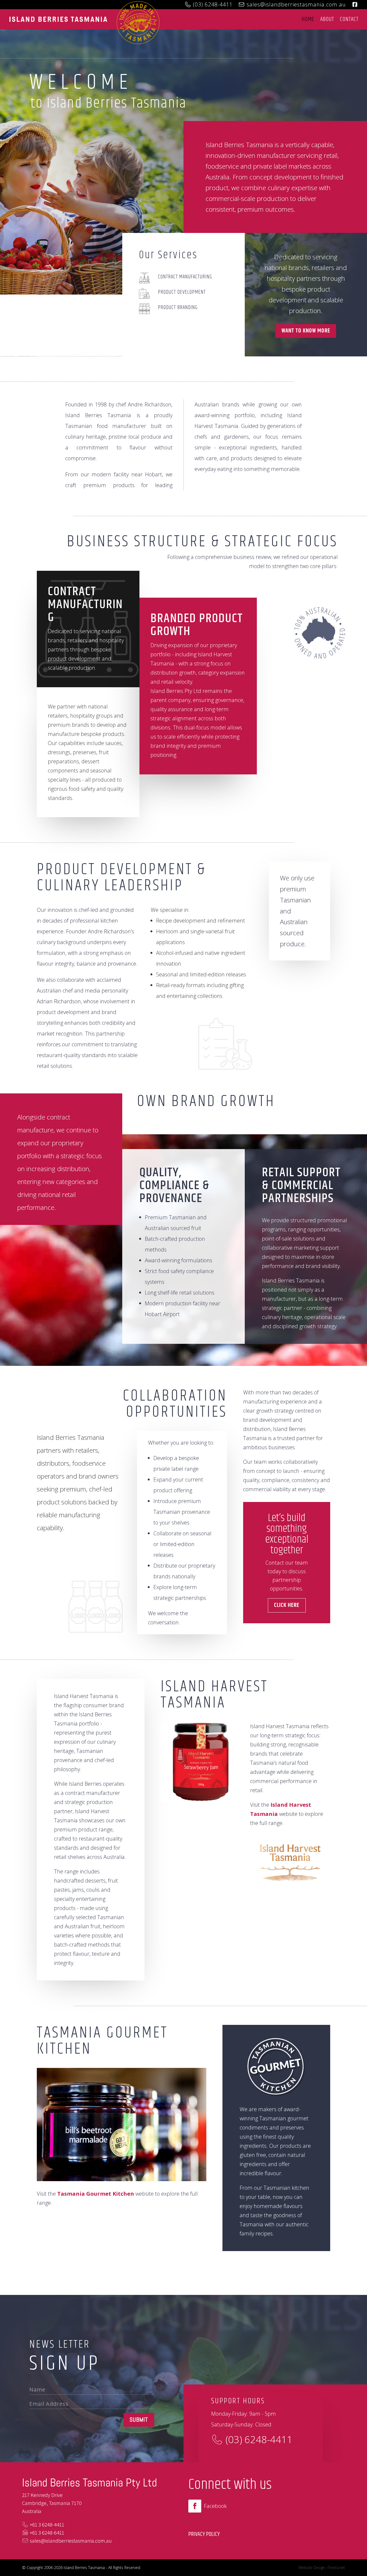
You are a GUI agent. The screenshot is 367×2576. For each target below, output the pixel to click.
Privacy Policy (204, 2534)
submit (139, 2420)
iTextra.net (336, 2568)
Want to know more (306, 331)
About (327, 19)
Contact (349, 19)
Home (308, 19)
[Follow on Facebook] (195, 2506)
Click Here (287, 1605)
